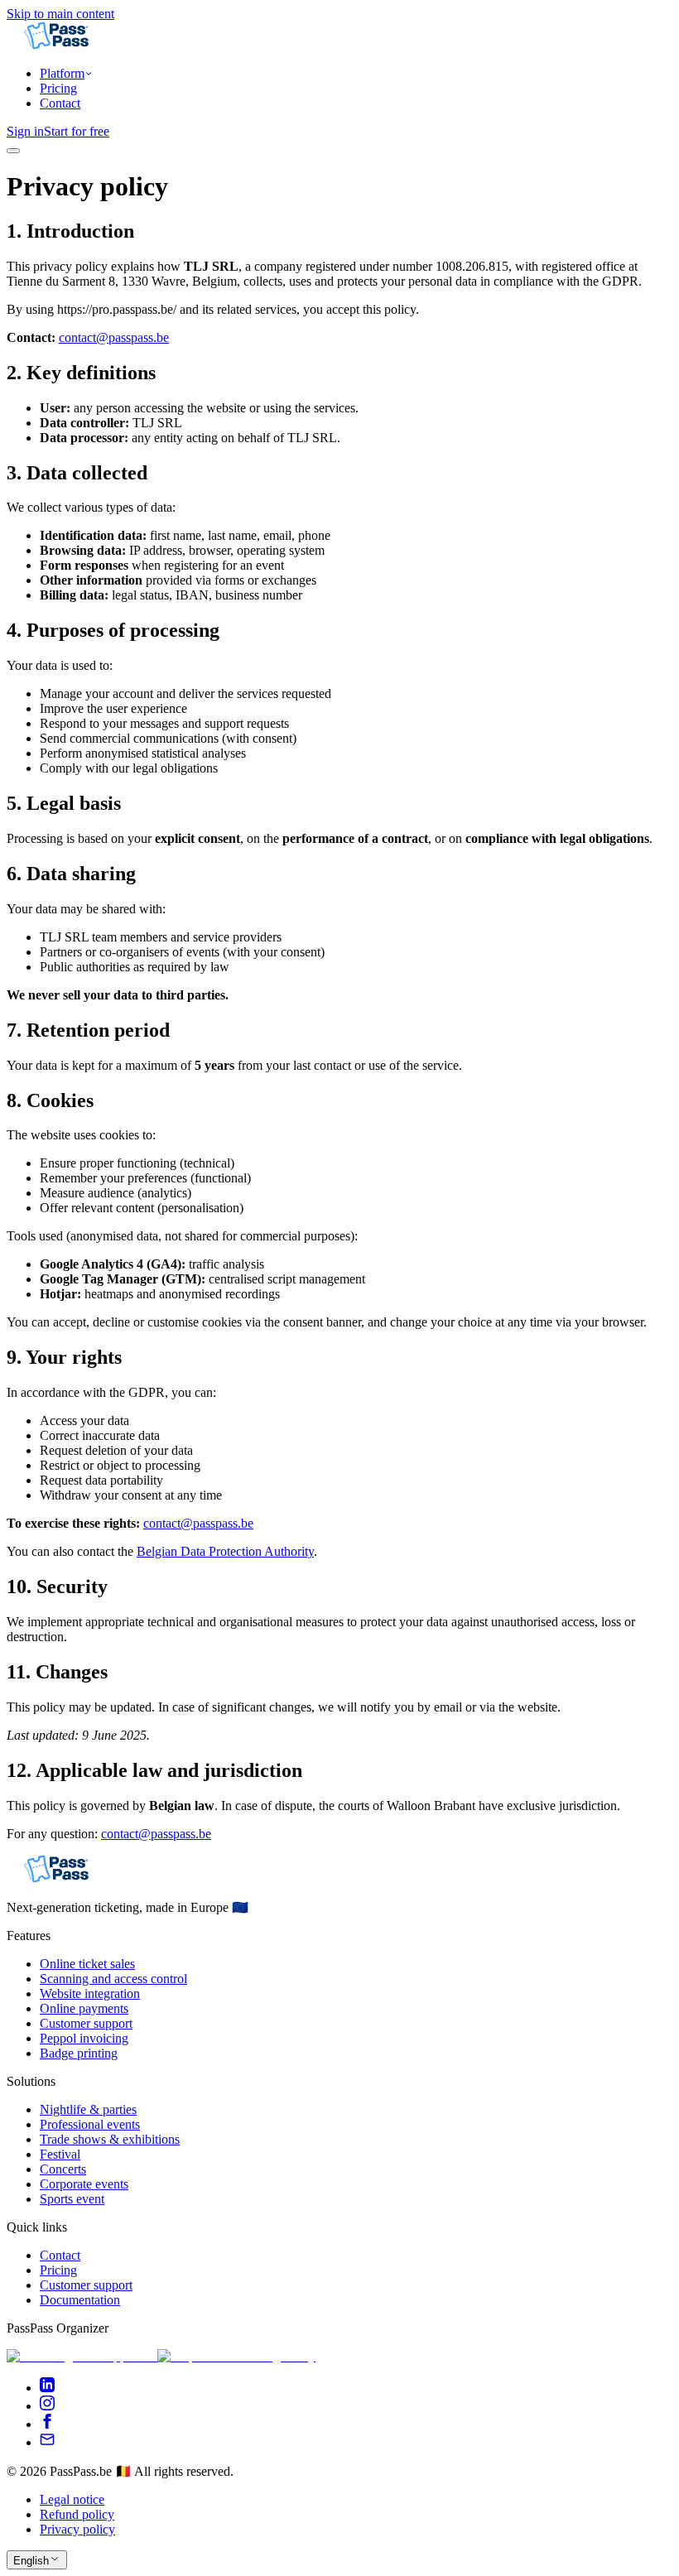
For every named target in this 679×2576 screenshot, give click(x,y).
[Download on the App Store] (82, 2356)
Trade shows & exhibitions (110, 2139)
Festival (60, 2154)
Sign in (25, 131)
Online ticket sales (87, 1964)
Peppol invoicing (84, 2038)
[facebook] (47, 2424)
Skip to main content (60, 14)
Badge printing (79, 2053)
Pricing (58, 88)
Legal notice (72, 2499)
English (31, 2561)
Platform (62, 73)
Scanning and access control (113, 1979)
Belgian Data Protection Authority (225, 1551)
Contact (60, 103)
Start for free (77, 131)
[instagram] (47, 2406)
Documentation (80, 2300)
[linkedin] (47, 2388)
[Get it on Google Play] (236, 2356)
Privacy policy (77, 2529)
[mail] (47, 2442)
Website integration (90, 1993)
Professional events (90, 2124)
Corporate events (84, 2184)
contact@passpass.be (114, 337)
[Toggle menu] (13, 151)
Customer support (86, 2023)
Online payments (84, 2008)
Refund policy (77, 2514)
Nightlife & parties (88, 2109)
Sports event (72, 2199)
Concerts (63, 2169)
